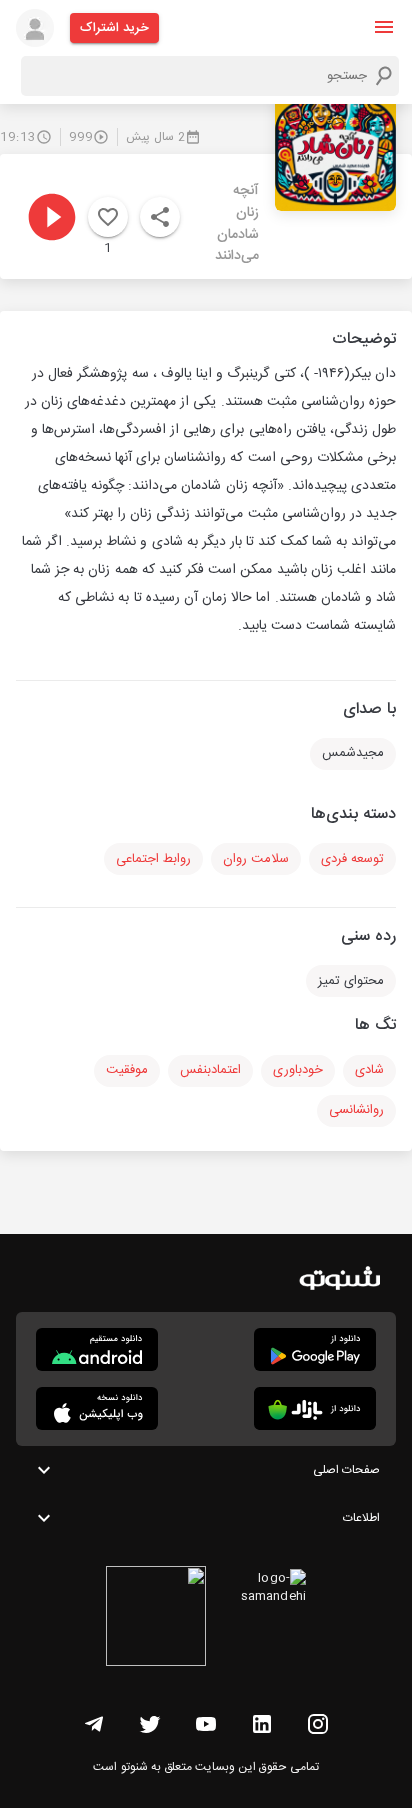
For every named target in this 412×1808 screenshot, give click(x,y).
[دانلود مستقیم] (97, 1349)
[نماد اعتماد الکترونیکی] (156, 1619)
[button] (384, 27)
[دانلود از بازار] (315, 1408)
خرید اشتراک (114, 28)
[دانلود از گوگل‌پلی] (315, 1349)
